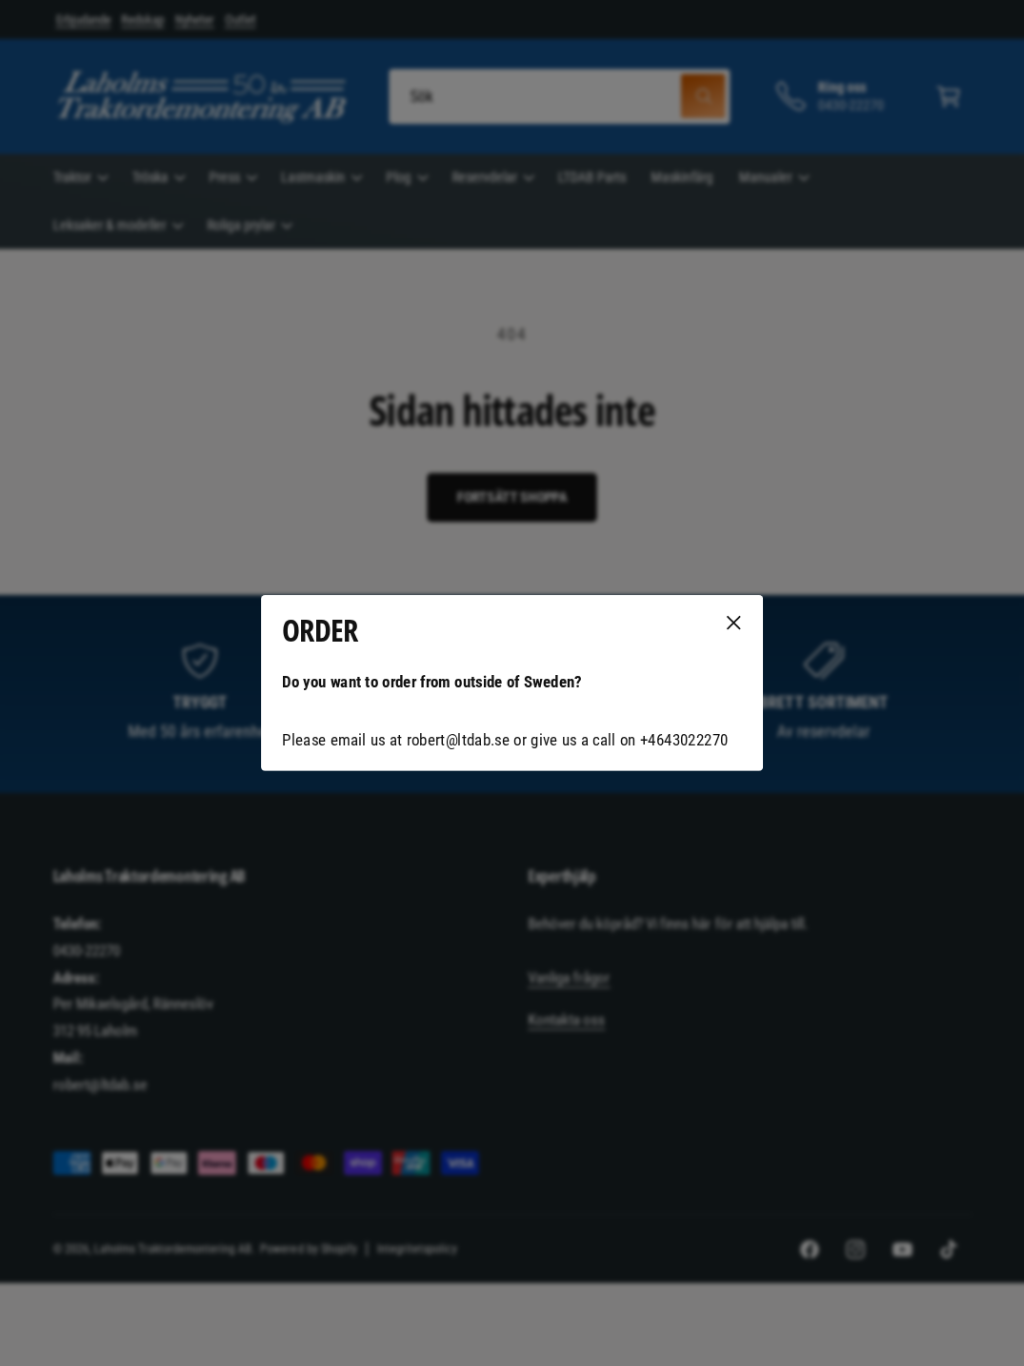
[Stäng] (734, 623)
